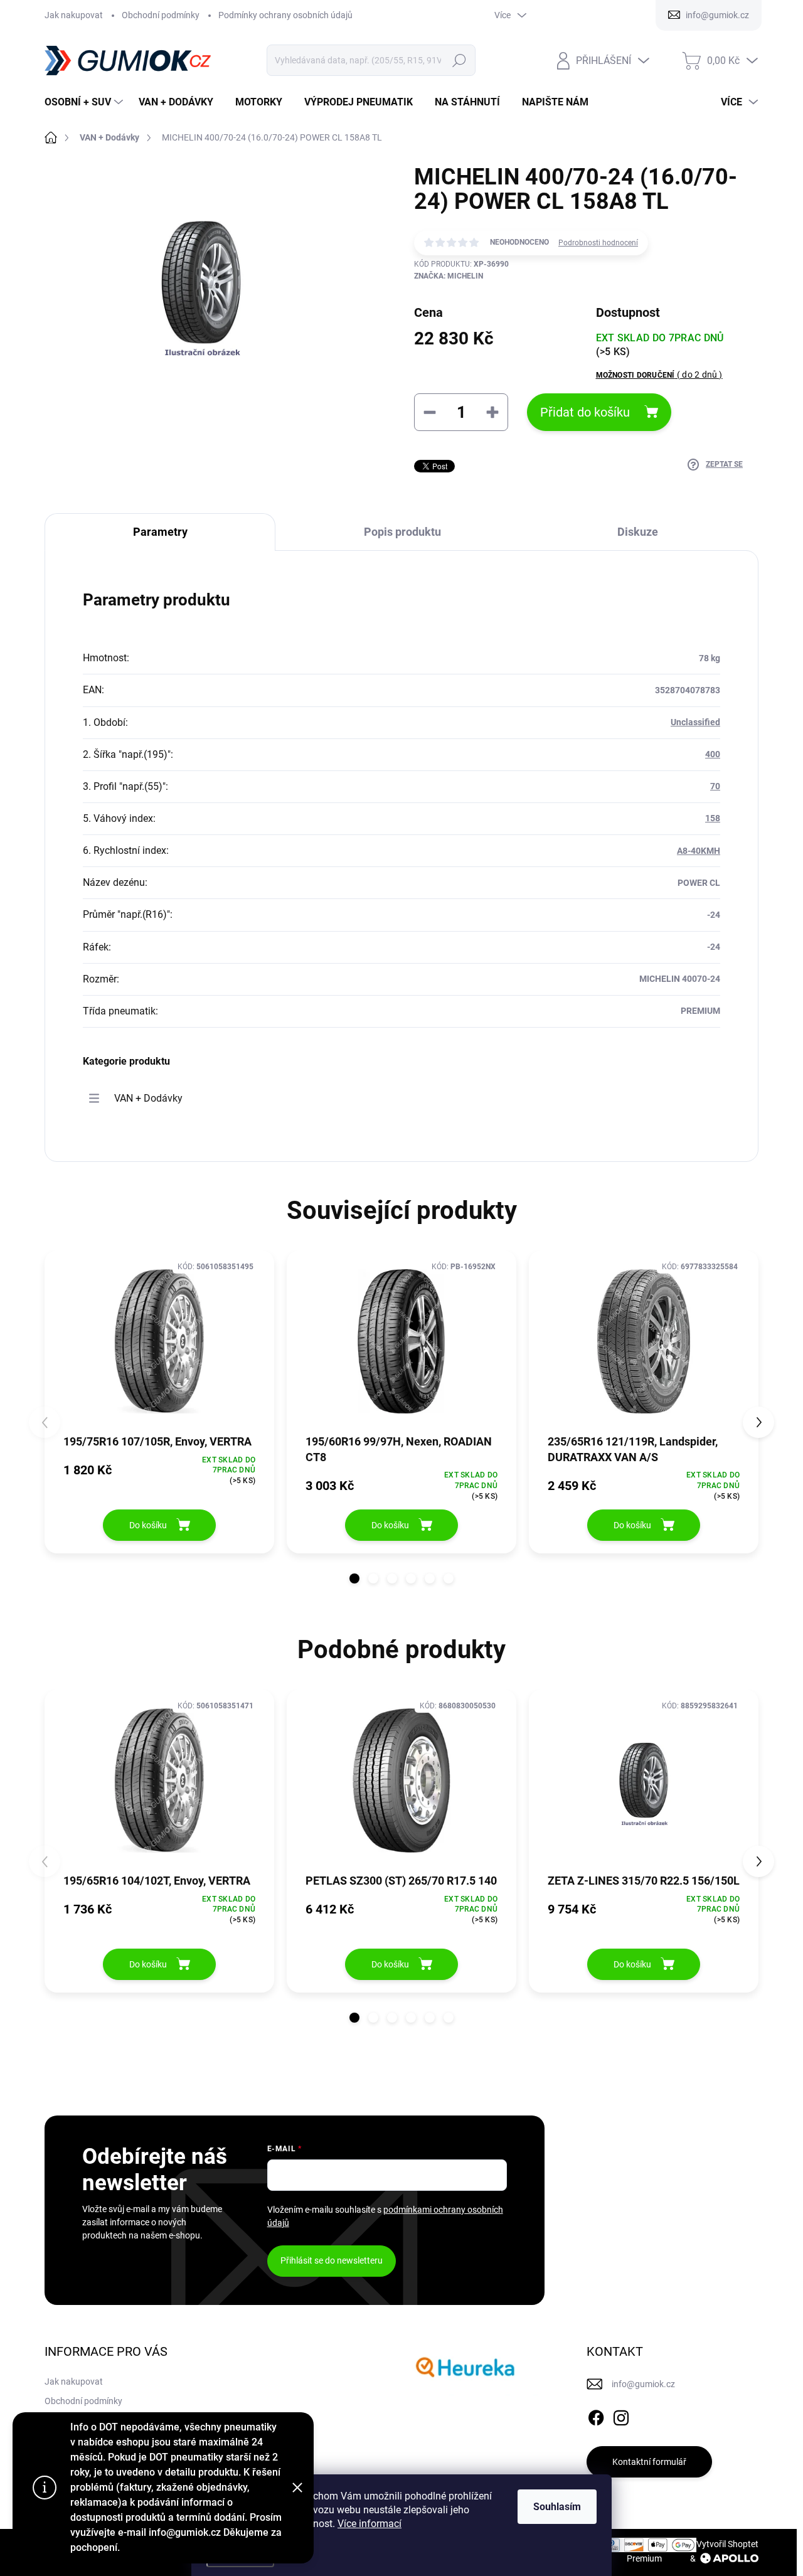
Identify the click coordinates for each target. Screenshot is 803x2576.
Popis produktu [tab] (402, 532)
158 (713, 818)
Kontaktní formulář (649, 2462)
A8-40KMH (699, 851)
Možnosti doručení (659, 375)
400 (713, 754)
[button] (354, 1578)
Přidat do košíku (585, 412)
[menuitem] (85, 102)
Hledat (460, 60)
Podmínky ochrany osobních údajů (285, 15)
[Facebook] (596, 2415)
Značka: (449, 276)
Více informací (370, 2524)
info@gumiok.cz (643, 2384)
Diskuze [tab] (638, 532)
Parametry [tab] (160, 532)
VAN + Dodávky (148, 1098)
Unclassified (695, 722)
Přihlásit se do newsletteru (332, 2260)
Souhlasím (557, 2507)
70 (715, 786)
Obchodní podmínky (161, 15)
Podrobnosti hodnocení (598, 243)
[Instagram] (621, 2415)
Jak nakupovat (74, 15)
